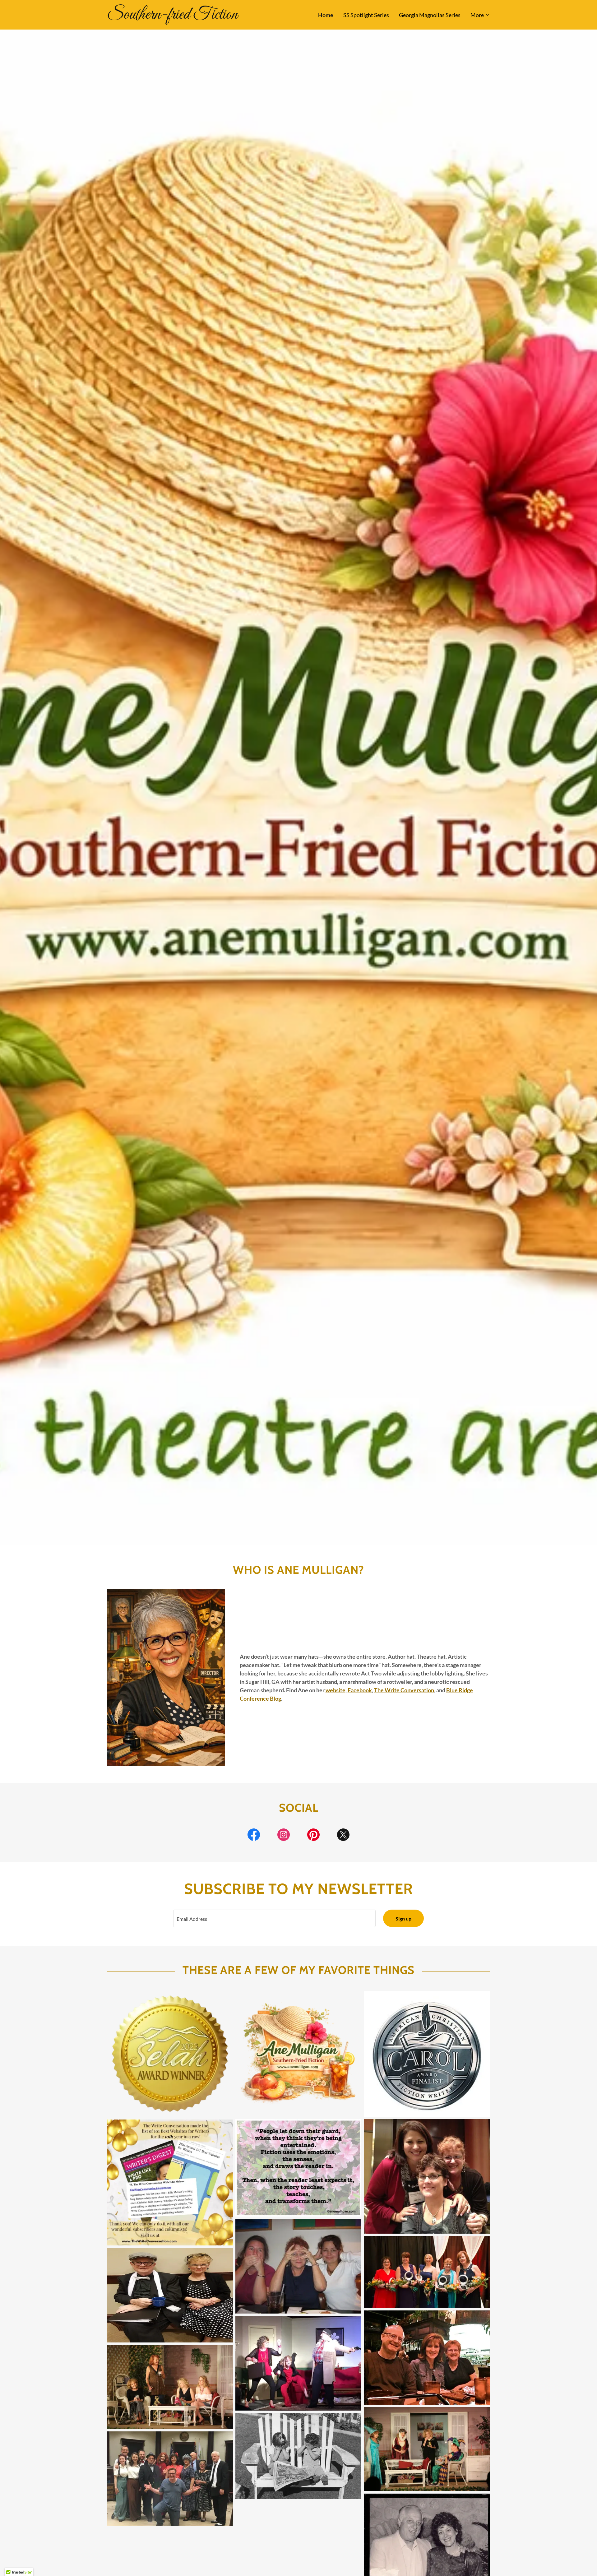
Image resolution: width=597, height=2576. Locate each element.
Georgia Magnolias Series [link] (430, 15)
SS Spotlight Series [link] (366, 15)
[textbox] (274, 1918)
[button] (480, 15)
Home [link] (326, 15)
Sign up (403, 1918)
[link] (203, 16)
